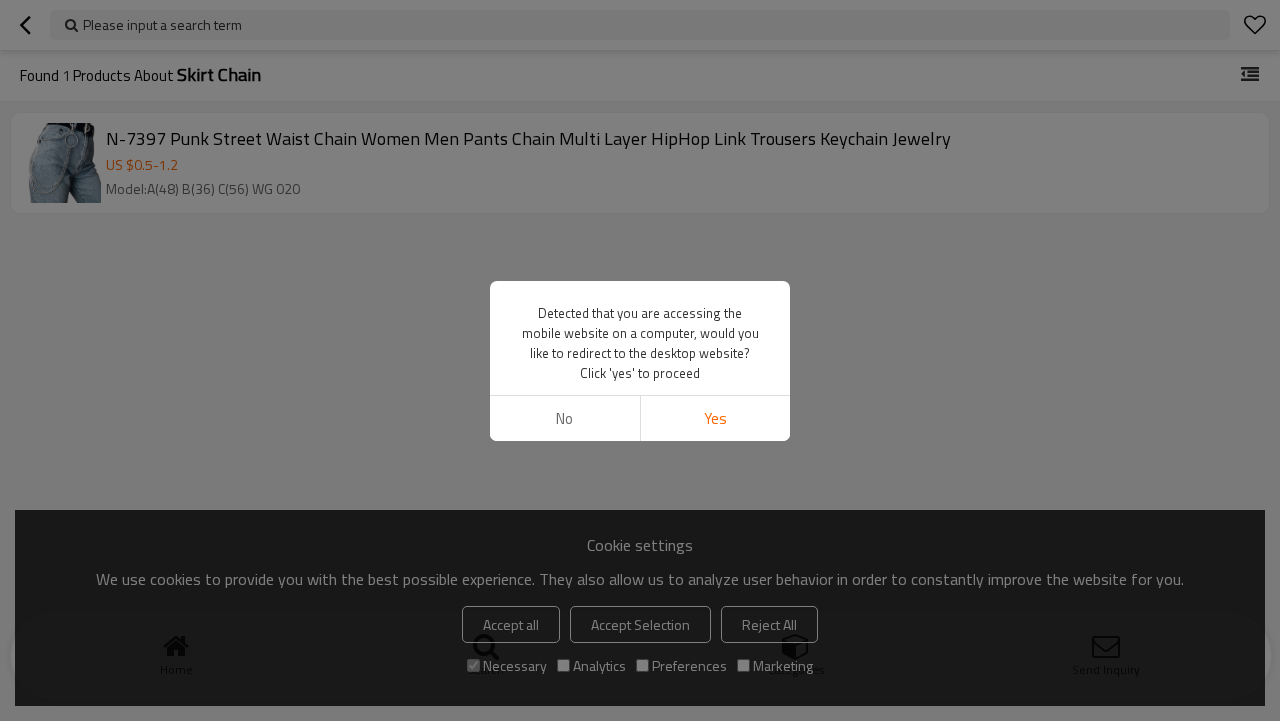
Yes (715, 418)
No (564, 418)
